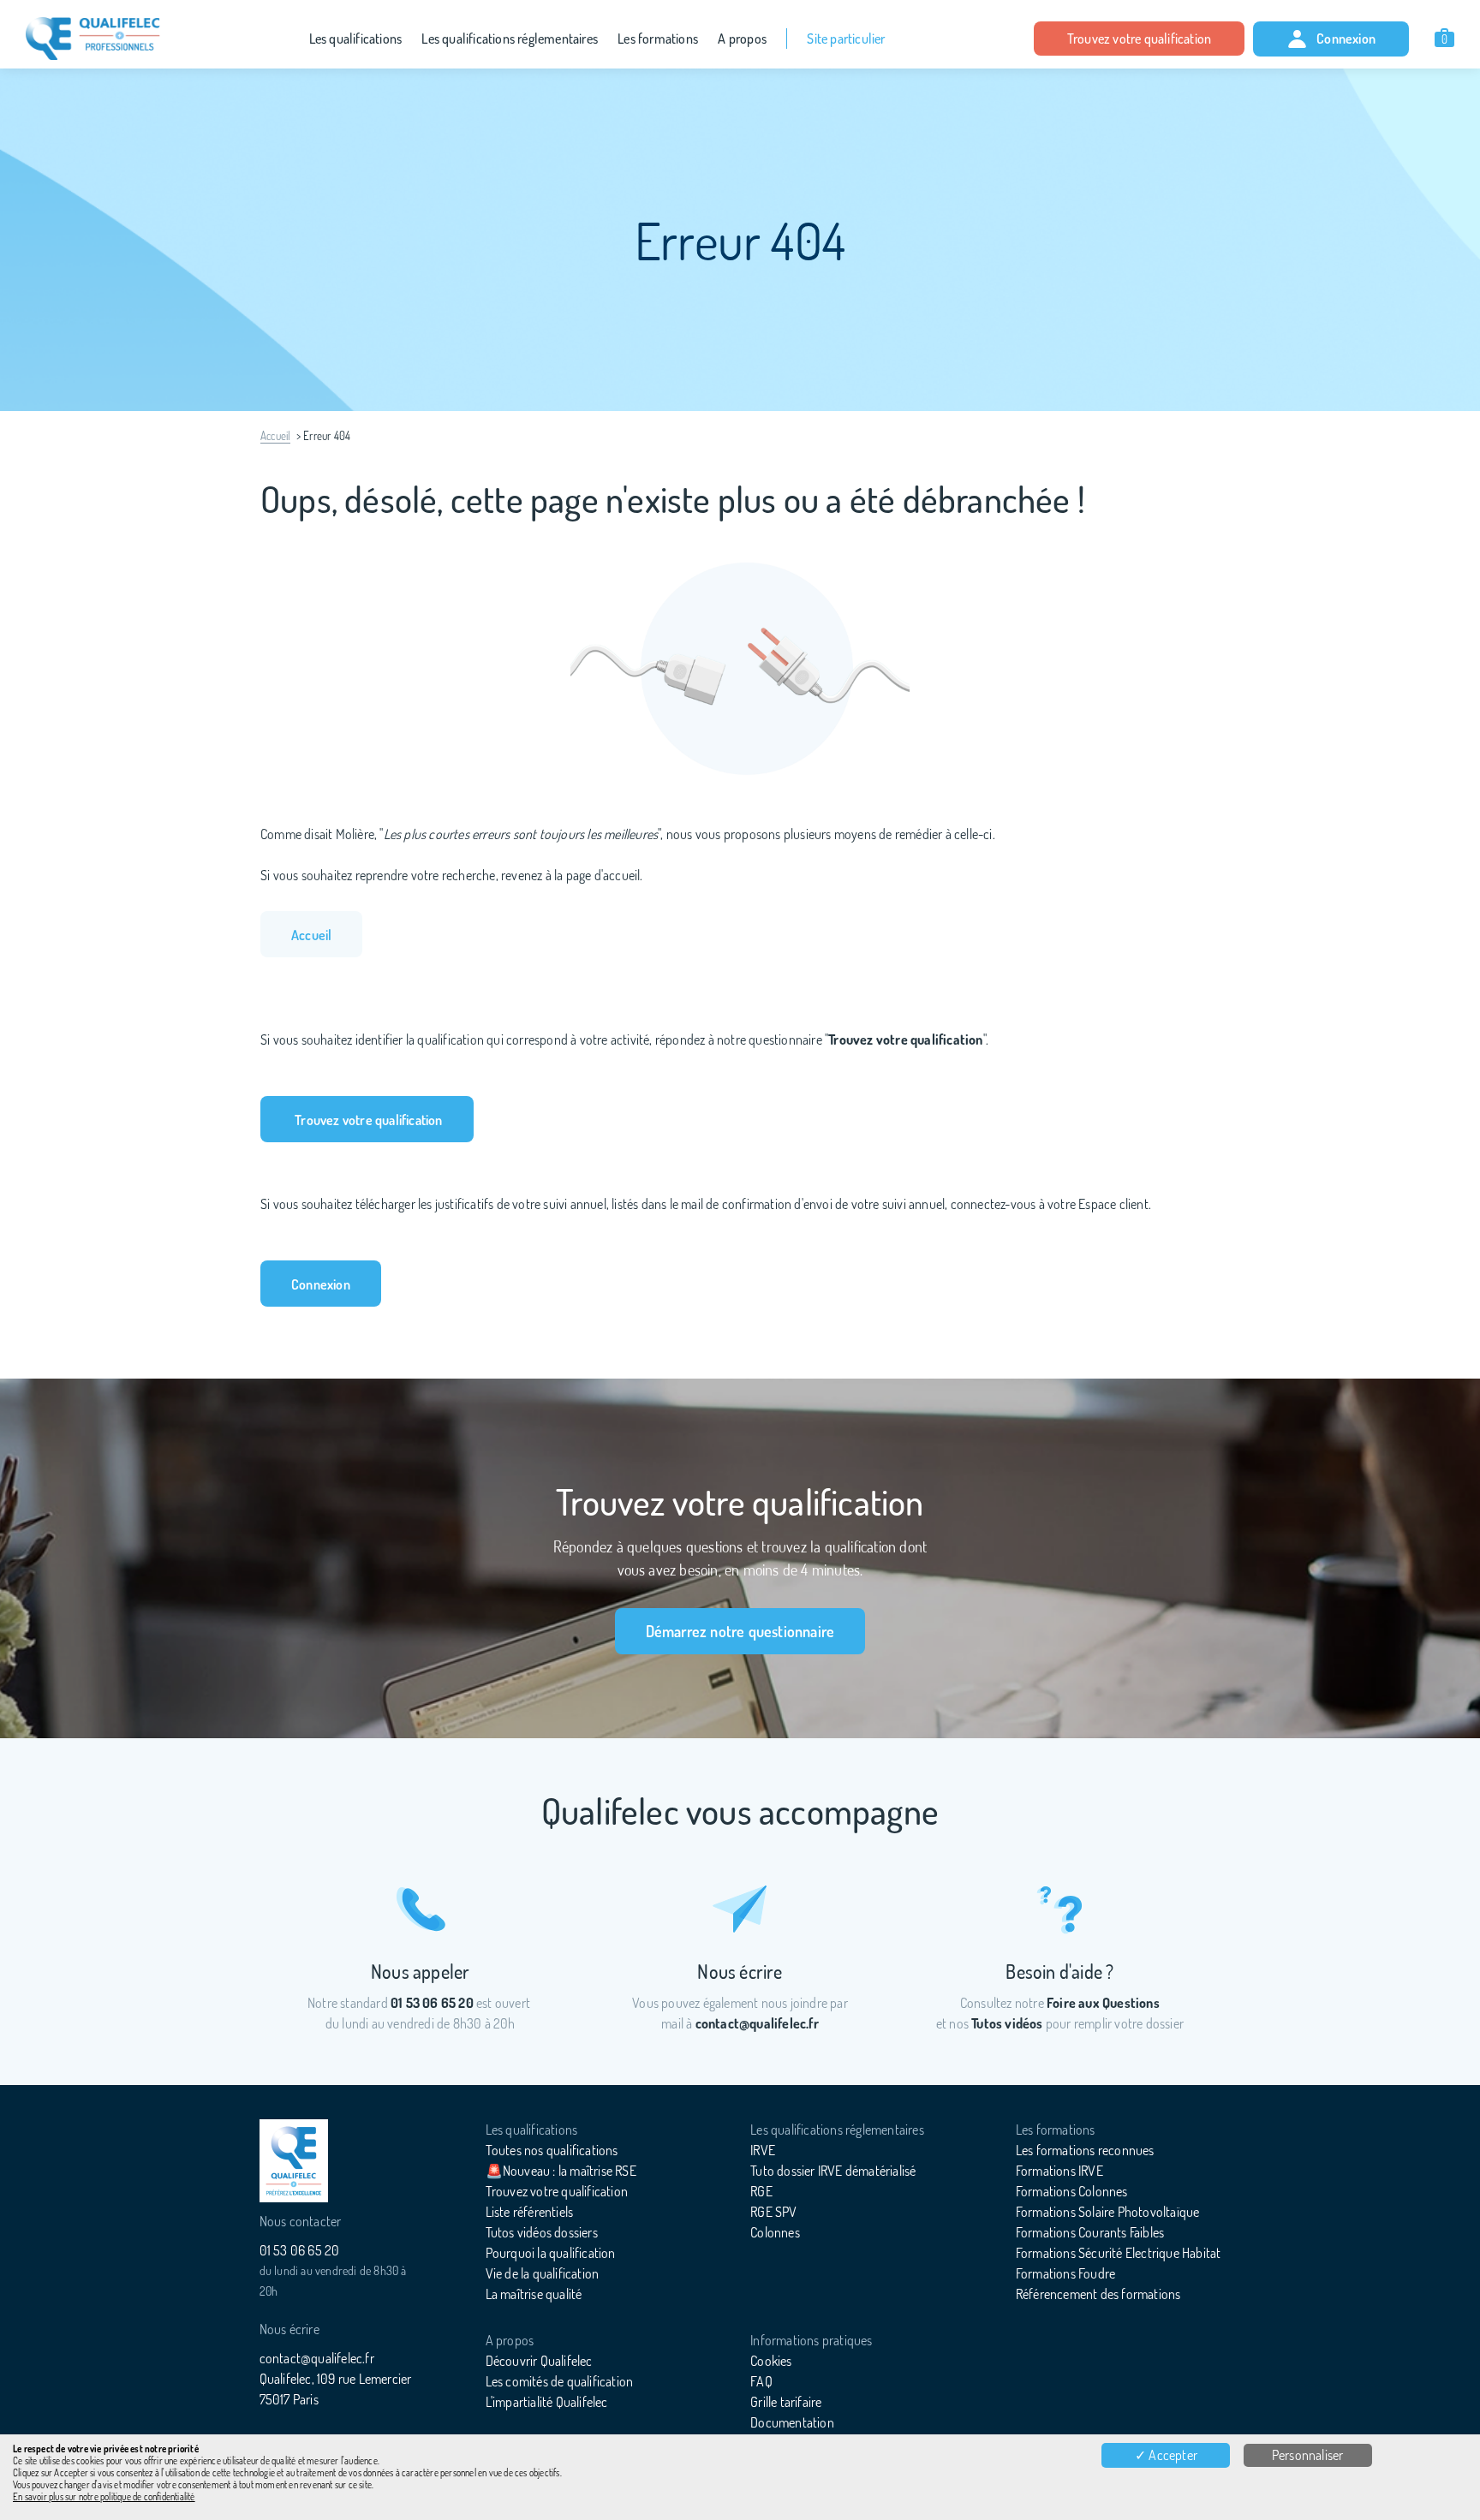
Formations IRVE (1059, 2171)
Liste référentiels (530, 2212)
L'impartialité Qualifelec (547, 2402)
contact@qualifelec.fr (317, 2358)
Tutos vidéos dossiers (542, 2232)
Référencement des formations (1098, 2294)
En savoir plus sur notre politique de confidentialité (104, 2497)
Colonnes (775, 2232)
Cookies (771, 2361)
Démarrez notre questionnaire (740, 1631)
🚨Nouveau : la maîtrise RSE (561, 2171)
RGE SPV (773, 2212)
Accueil (275, 436)
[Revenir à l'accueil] (93, 39)
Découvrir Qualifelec (539, 2361)
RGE (761, 2191)
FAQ (761, 2381)
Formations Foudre (1065, 2273)
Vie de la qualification (543, 2273)
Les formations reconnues (1085, 2150)
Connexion (1346, 39)
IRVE (763, 2150)
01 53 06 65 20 (300, 2250)
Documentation (792, 2422)
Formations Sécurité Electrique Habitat (1119, 2253)
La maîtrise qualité (534, 2294)
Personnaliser (1308, 2455)
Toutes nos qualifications (552, 2150)
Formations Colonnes (1072, 2191)
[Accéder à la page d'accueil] (294, 2161)
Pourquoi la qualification (551, 2253)
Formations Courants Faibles (1090, 2232)
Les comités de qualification (560, 2381)
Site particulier (846, 39)
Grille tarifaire (786, 2402)
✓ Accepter (1166, 2455)
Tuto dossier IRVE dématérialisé (833, 2171)
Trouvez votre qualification (1139, 39)
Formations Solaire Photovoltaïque (1108, 2212)
